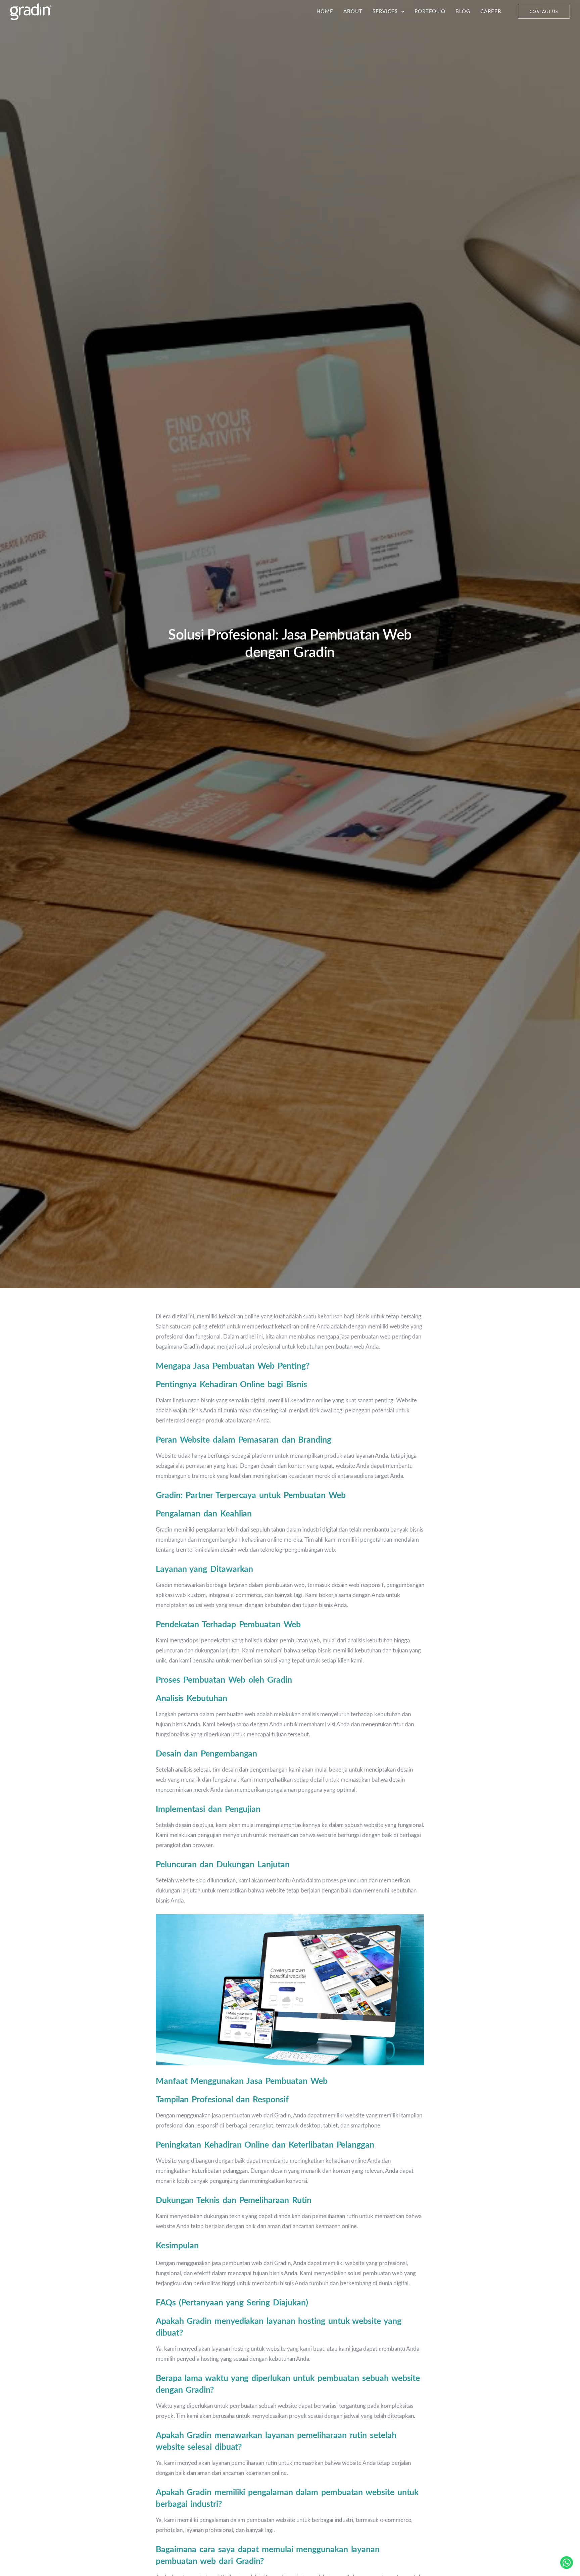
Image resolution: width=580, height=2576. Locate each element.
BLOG (463, 12)
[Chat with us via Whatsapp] (567, 2563)
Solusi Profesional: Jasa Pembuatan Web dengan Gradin (290, 644)
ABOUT (353, 12)
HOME (325, 12)
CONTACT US (544, 12)
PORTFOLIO (430, 12)
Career (491, 12)
